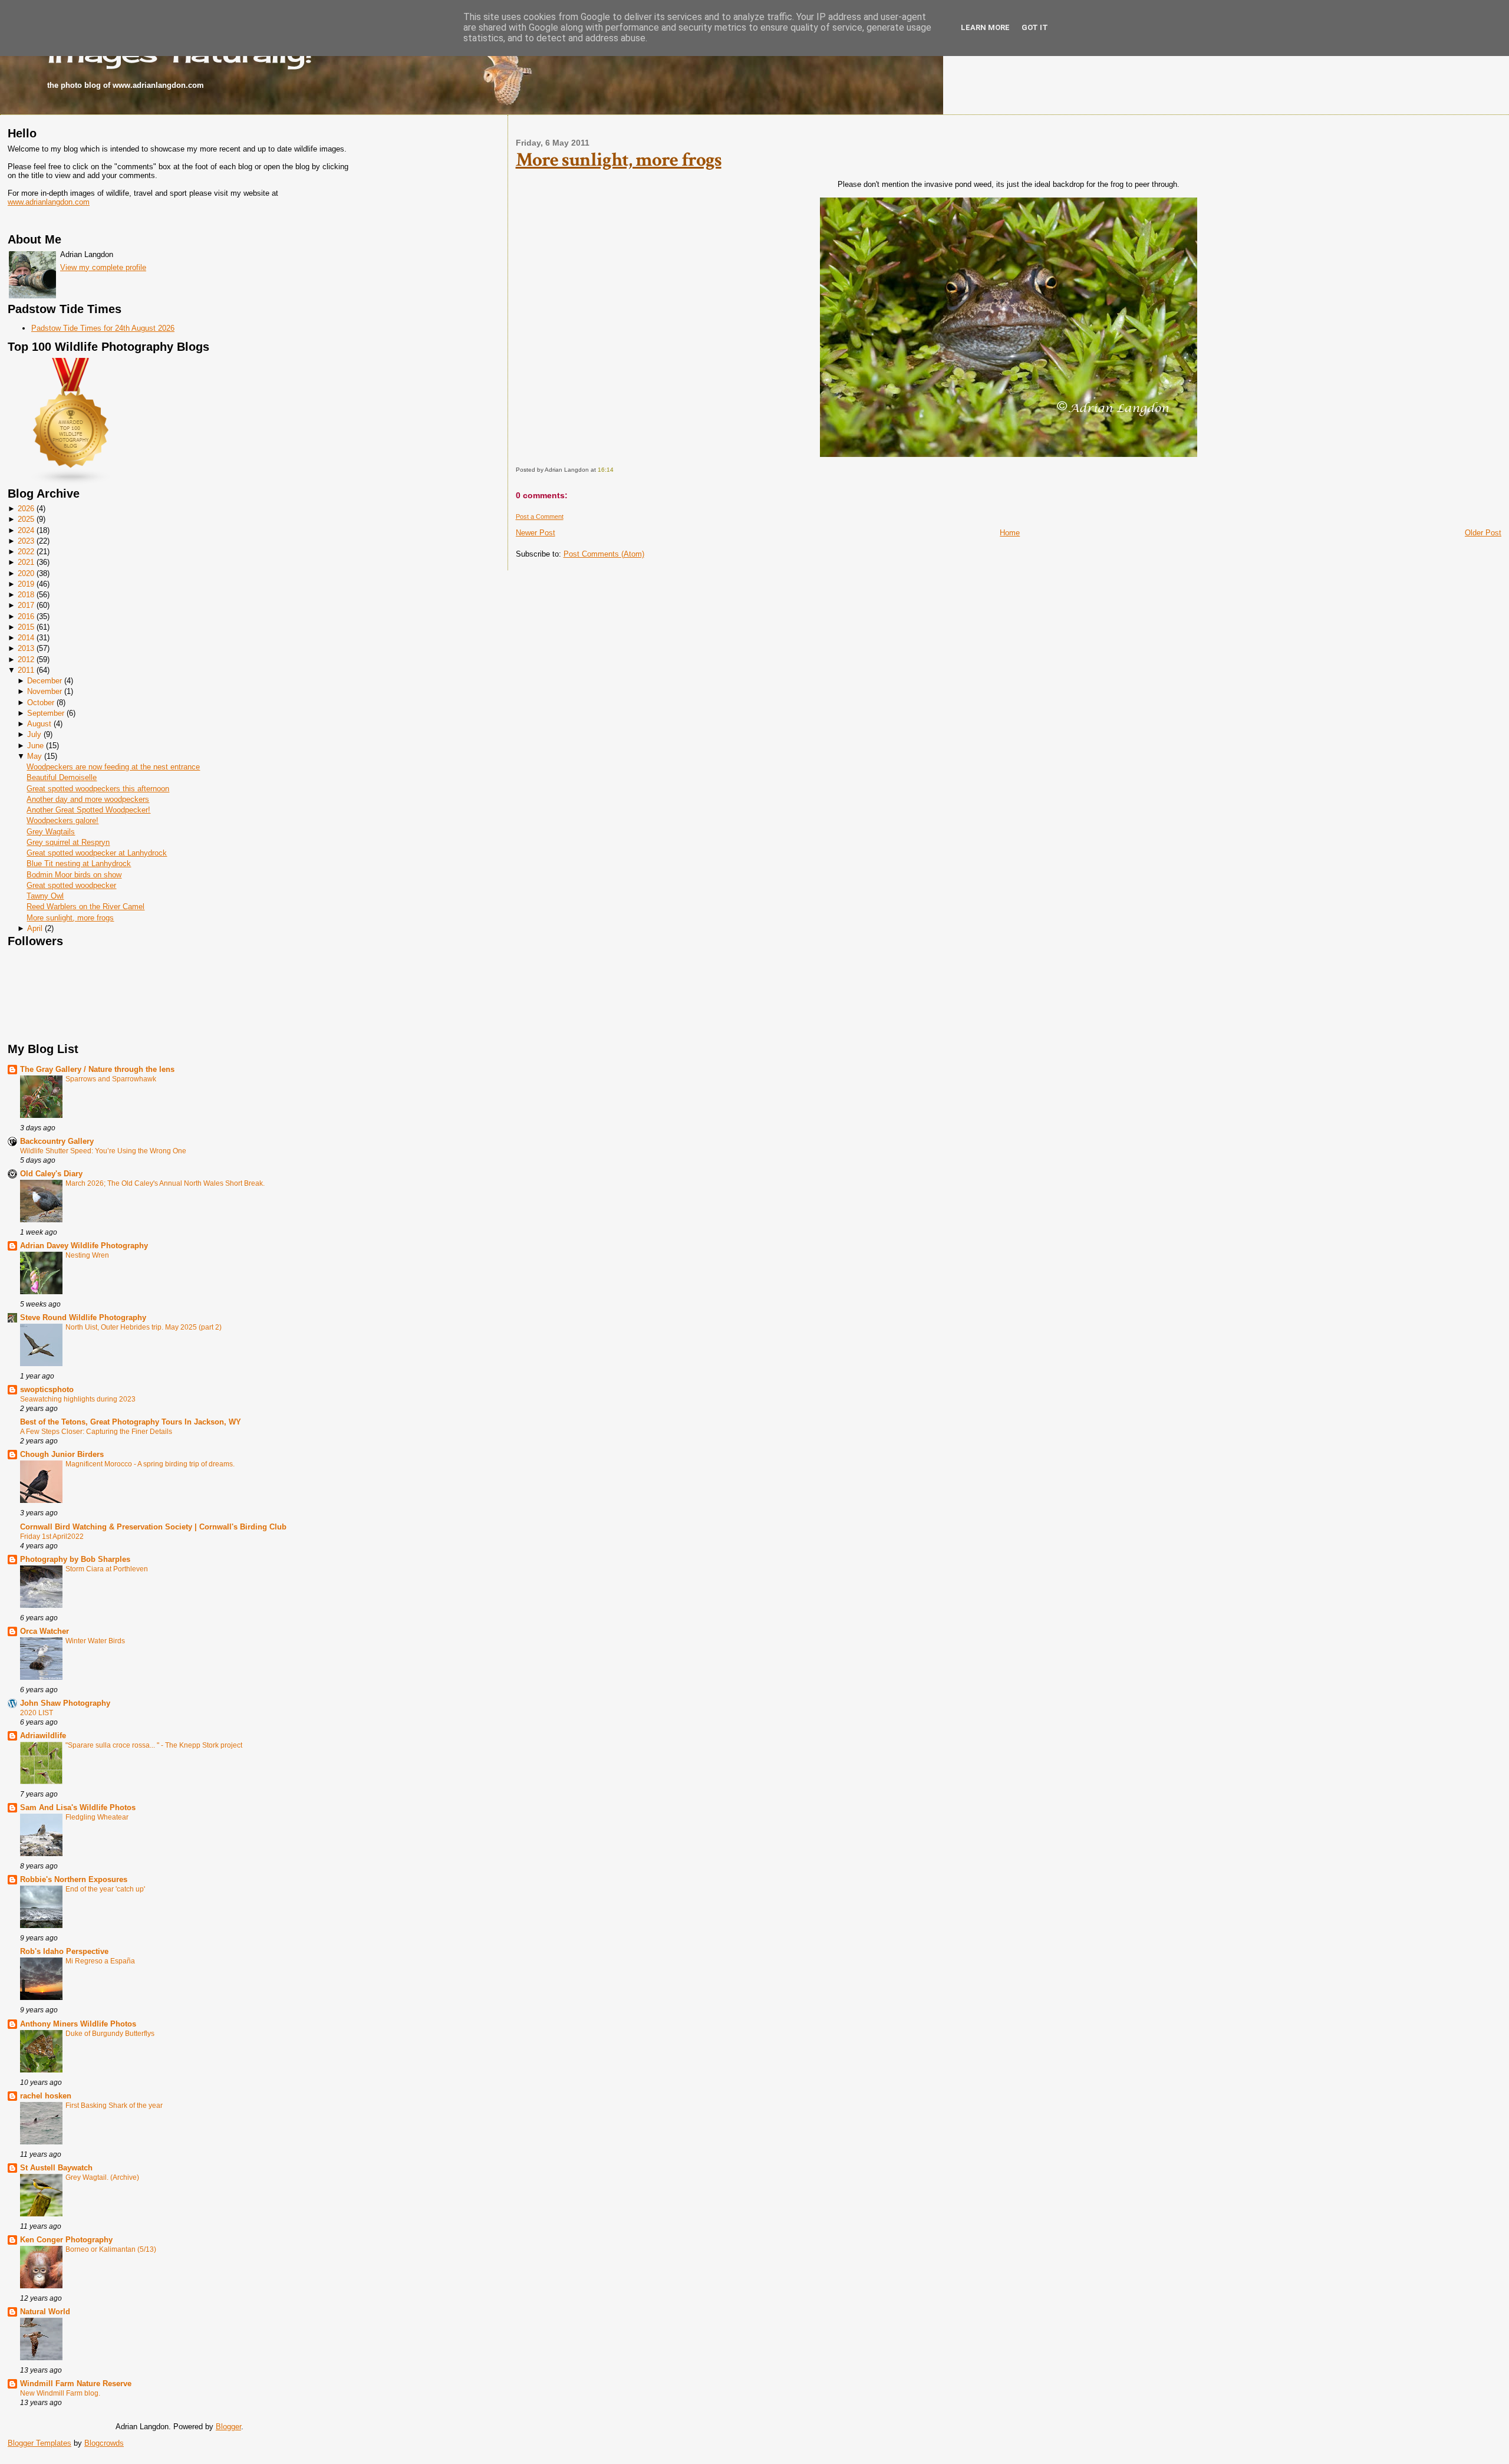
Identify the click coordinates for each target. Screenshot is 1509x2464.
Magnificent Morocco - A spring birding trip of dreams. (150, 1464)
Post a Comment (540, 517)
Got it (1035, 27)
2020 (26, 573)
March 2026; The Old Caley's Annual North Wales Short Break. (165, 1183)
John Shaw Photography (65, 1703)
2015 (26, 627)
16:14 (606, 470)
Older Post (1483, 533)
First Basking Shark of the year (114, 2106)
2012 (26, 659)
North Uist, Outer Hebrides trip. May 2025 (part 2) (144, 1327)
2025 (26, 519)
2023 (26, 541)
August (39, 724)
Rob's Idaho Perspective (64, 1951)
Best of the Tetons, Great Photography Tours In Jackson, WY (131, 1422)
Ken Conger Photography (66, 2240)
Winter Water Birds (95, 1641)
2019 (26, 584)
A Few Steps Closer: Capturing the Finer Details (96, 1432)
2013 (26, 648)
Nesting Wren (87, 1255)
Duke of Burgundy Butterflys (110, 2034)
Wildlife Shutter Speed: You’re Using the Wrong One (103, 1151)
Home (1010, 533)
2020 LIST (37, 1713)
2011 (26, 670)
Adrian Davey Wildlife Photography (84, 1246)
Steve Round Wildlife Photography (83, 1317)
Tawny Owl (45, 896)
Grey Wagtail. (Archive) (102, 2177)
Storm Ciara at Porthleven (107, 1569)
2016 (26, 616)
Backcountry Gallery (57, 1141)
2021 (26, 562)
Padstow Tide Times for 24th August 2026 (103, 328)
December (45, 681)
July (34, 734)
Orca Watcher (45, 1631)
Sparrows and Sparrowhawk (111, 1079)
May (34, 756)
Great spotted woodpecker (71, 885)
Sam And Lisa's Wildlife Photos (78, 1807)
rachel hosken (46, 2096)
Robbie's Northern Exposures (74, 1879)
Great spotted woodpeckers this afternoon (98, 789)
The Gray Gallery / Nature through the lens (97, 1069)
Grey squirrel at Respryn (68, 842)
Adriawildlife (43, 1736)
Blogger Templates (39, 2443)
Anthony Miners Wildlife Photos (78, 2024)
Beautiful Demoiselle (62, 777)
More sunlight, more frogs (70, 918)
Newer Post (536, 533)
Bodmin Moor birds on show (74, 875)
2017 (26, 605)
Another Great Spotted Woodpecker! (88, 810)
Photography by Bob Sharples (75, 1559)
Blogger (228, 2427)
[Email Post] (616, 470)
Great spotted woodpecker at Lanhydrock (97, 853)
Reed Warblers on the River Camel (85, 907)
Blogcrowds (104, 2443)
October (41, 703)
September (46, 713)
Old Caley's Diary (51, 1174)
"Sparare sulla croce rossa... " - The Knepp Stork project (154, 1745)
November (45, 691)
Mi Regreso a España (100, 1961)
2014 (26, 638)
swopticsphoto (47, 1389)
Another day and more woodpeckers (88, 799)
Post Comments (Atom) (604, 554)
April (35, 928)
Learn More (985, 27)
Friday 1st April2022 (52, 1537)
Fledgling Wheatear (97, 1817)
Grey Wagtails (51, 832)
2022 (26, 552)
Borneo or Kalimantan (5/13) (111, 2249)
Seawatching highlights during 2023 (78, 1399)
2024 (26, 530)
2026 (26, 509)
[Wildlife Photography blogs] (71, 483)
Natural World (45, 2312)
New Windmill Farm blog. (60, 2393)
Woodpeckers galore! (62, 820)
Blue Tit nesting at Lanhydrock (79, 863)
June (35, 746)
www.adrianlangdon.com (49, 202)
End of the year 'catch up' (105, 1889)
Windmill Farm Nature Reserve (76, 2384)
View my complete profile (103, 267)
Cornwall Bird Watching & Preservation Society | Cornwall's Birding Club (153, 1527)
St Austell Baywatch (56, 2168)
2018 (26, 595)
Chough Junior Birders (62, 1454)
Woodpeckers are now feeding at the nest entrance (113, 767)
